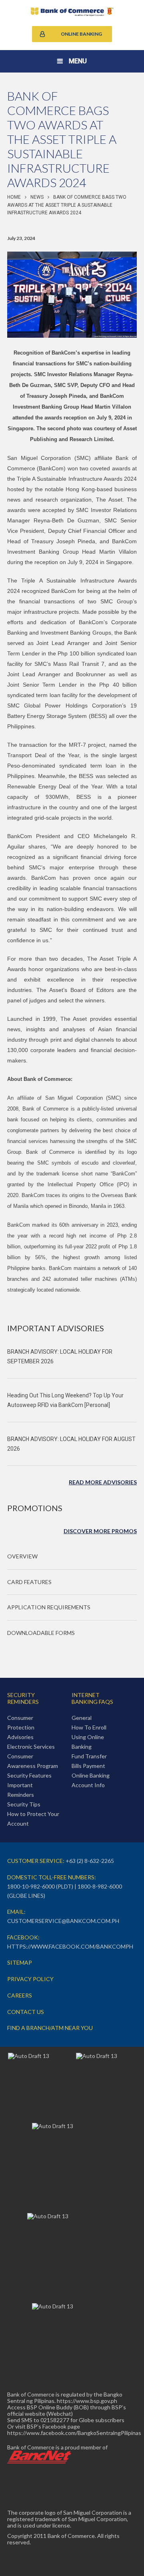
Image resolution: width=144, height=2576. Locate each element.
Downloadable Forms (41, 1633)
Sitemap (20, 1962)
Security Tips (24, 1804)
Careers (20, 1995)
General (82, 1718)
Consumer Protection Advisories (21, 1727)
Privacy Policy (30, 1979)
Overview (22, 1556)
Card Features (29, 1582)
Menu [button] (78, 61)
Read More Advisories (103, 1482)
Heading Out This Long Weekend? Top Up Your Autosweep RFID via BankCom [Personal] (65, 1400)
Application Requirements (49, 1607)
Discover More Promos (100, 1531)
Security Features (29, 1775)
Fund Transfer (89, 1756)
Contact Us (26, 2012)
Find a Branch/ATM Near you (50, 2028)
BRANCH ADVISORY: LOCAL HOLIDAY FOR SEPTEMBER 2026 (60, 1357)
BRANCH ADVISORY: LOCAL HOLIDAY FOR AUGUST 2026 (71, 1444)
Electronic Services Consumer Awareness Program (33, 1756)
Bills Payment (88, 1766)
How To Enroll (89, 1727)
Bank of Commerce (72, 12)
